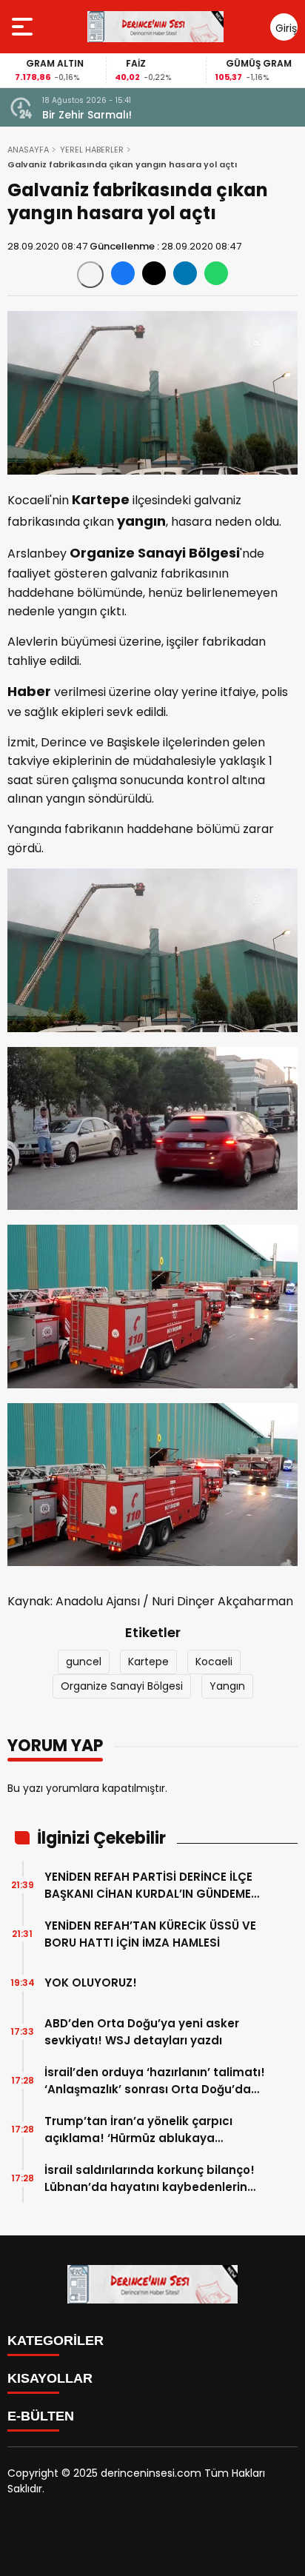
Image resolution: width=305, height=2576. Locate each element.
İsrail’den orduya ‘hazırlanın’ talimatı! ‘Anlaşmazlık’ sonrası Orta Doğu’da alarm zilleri (155, 2081)
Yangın (227, 1686)
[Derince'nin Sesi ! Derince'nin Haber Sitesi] (155, 27)
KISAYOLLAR (50, 2378)
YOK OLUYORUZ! (91, 1983)
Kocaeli (214, 1662)
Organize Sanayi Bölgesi (122, 1686)
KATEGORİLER (56, 2341)
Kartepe (148, 1662)
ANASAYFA (28, 150)
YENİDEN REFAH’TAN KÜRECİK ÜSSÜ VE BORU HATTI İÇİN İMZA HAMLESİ (150, 1934)
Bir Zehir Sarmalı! (87, 115)
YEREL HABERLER (92, 150)
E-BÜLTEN (41, 2416)
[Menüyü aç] (24, 27)
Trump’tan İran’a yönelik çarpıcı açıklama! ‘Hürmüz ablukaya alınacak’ (138, 2130)
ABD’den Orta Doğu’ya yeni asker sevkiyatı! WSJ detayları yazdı (142, 2032)
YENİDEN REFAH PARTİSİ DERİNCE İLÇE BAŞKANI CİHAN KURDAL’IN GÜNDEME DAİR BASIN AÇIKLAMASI (148, 1886)
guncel (84, 1662)
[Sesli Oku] (90, 275)
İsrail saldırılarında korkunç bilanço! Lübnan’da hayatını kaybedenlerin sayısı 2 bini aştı (150, 2179)
